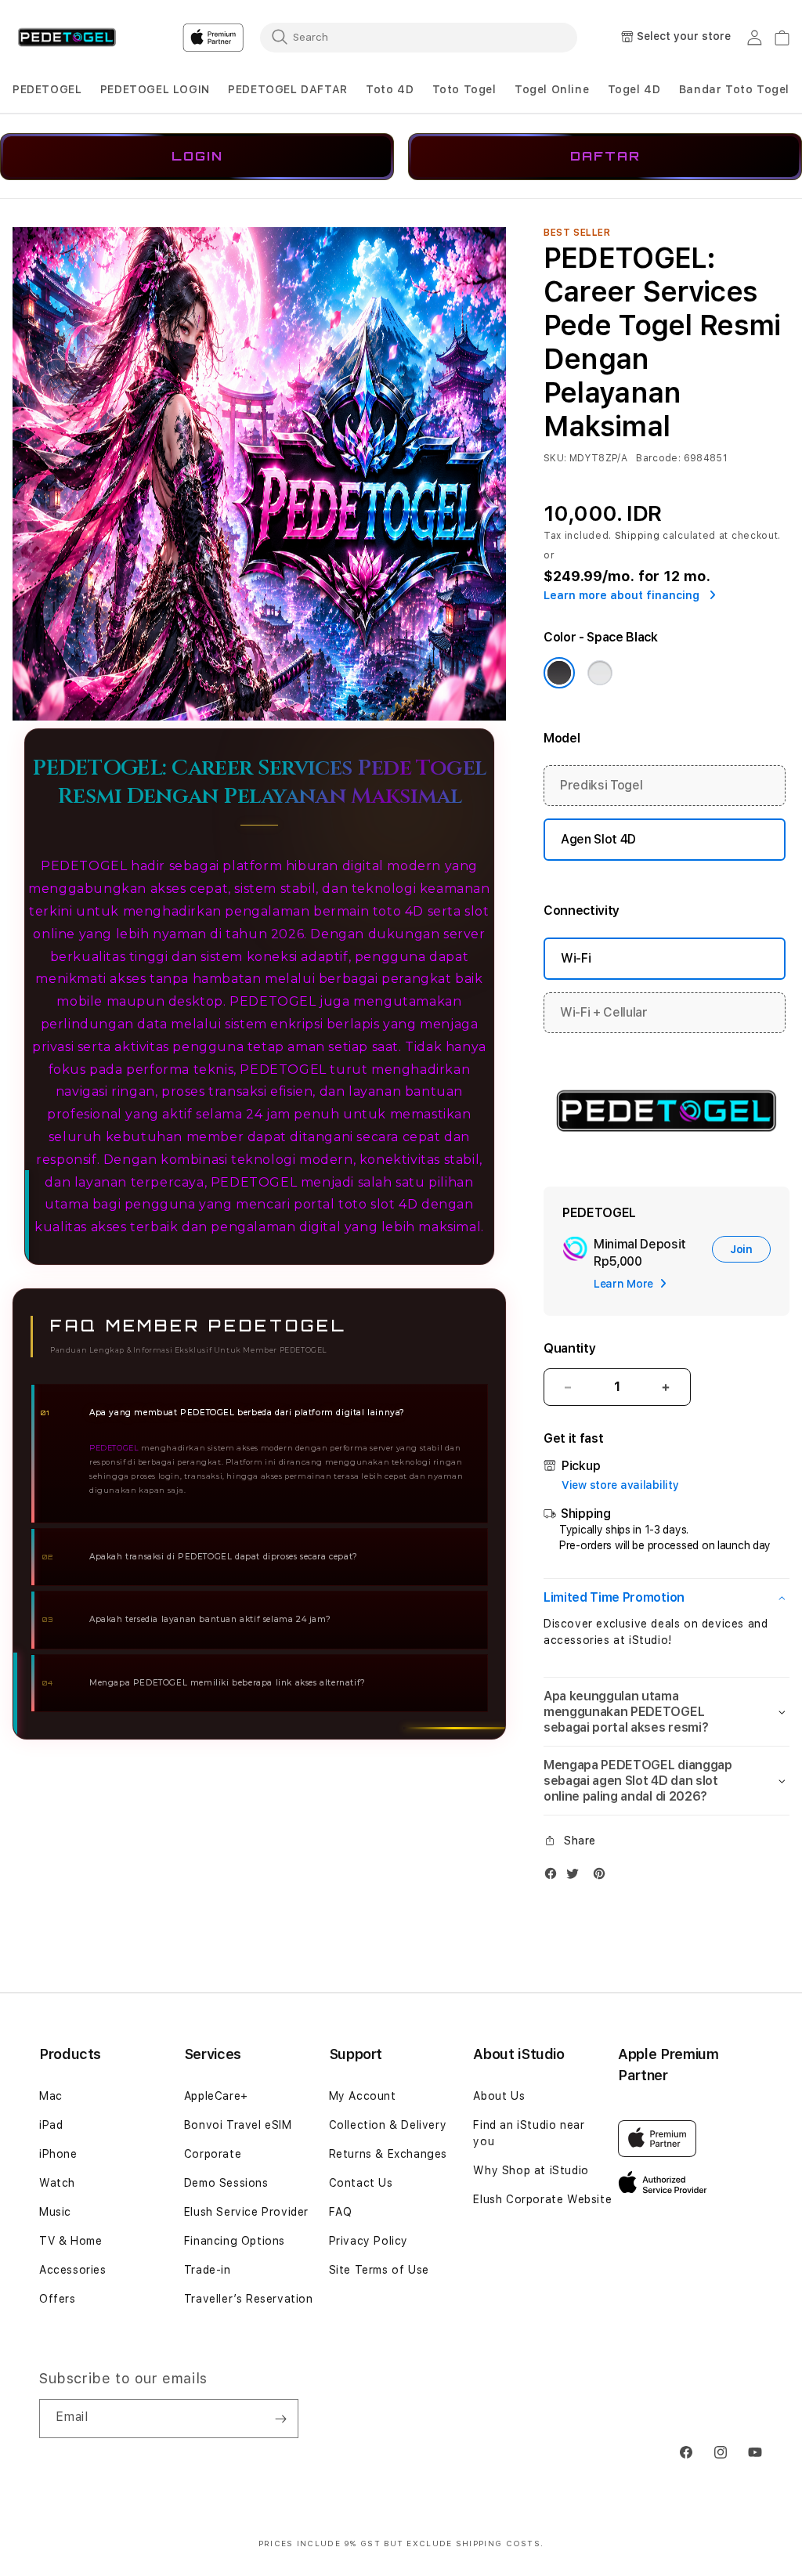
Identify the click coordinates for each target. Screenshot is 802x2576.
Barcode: (658, 458)
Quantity (569, 1348)
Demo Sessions (226, 2183)
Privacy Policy (368, 2241)
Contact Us (361, 2183)
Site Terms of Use (379, 2270)
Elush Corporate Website (542, 2199)
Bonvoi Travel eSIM (238, 2125)
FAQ (341, 2212)
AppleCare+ (216, 2096)
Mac (51, 2096)
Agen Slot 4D (598, 839)
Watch (57, 2183)
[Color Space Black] (559, 673)
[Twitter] (576, 1877)
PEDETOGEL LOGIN (155, 89)
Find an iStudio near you (529, 2133)
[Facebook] (555, 1877)
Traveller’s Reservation (249, 2299)
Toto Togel (464, 89)
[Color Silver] (600, 673)
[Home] (67, 38)
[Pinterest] (603, 1877)
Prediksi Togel (601, 785)
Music (55, 2212)
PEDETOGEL (47, 89)
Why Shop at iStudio (531, 2170)
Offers (58, 2299)
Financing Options (235, 2241)
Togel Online (552, 89)
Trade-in (208, 2270)
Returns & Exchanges (388, 2154)
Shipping (638, 536)
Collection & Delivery (388, 2125)
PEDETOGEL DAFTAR (288, 89)
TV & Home (70, 2241)
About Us (499, 2096)
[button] (47, 90)
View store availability (620, 1485)
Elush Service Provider (246, 2212)
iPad (51, 2125)
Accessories (73, 2270)
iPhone (58, 2154)
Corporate (213, 2154)
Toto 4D (390, 89)
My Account (363, 2096)
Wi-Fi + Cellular (604, 1012)
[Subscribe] (280, 2419)
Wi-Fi (576, 958)
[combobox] (419, 37)
